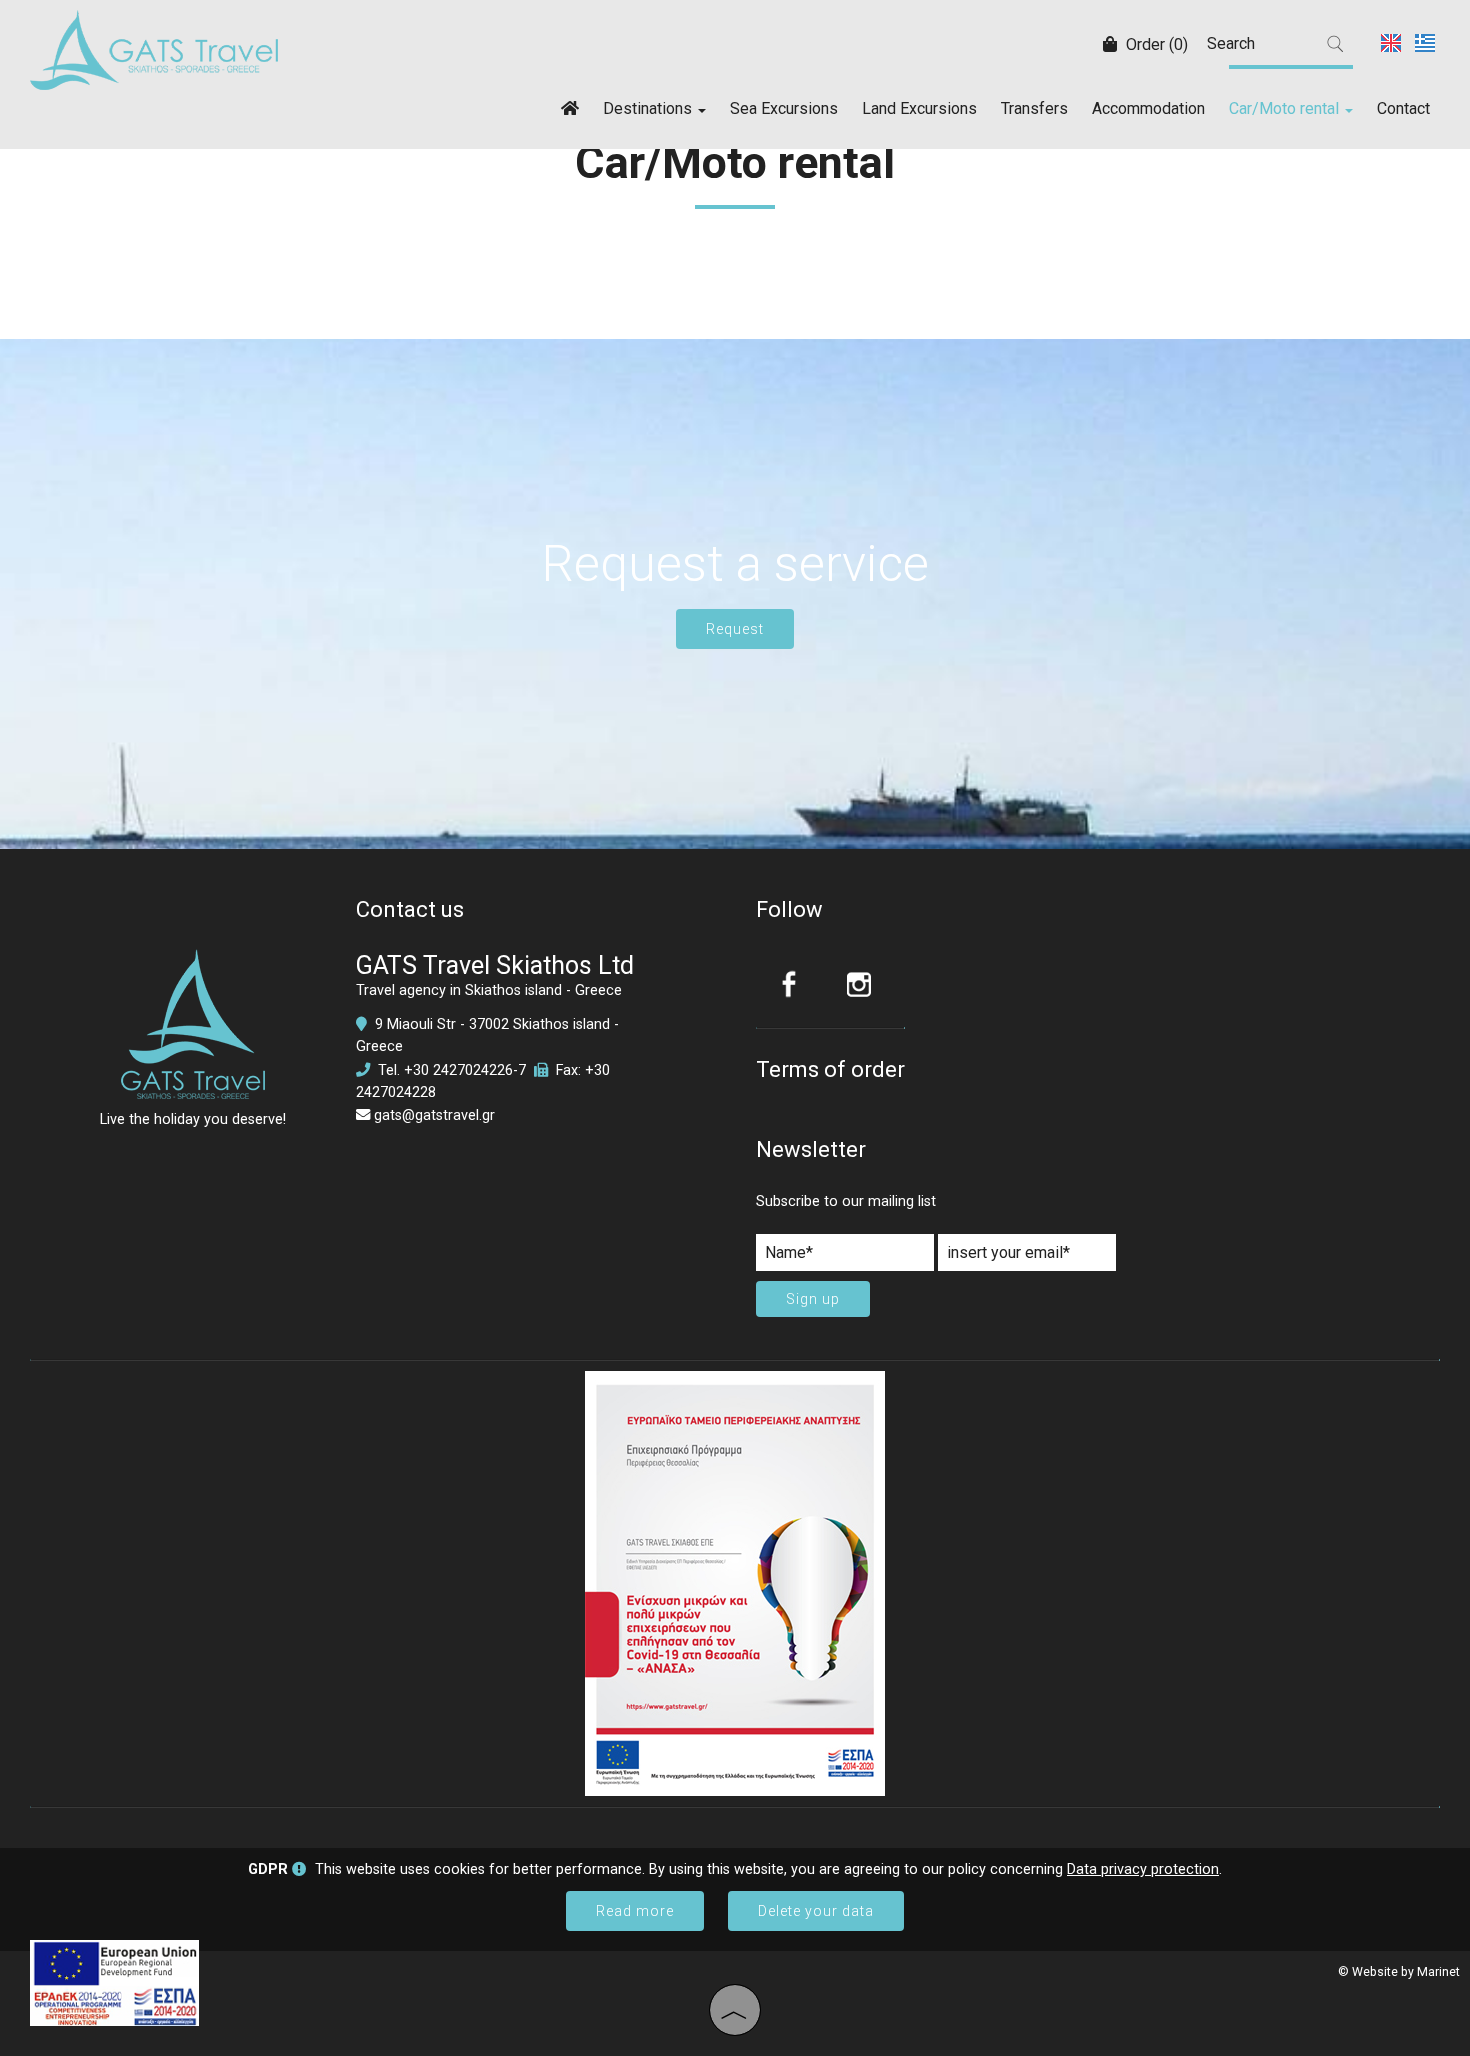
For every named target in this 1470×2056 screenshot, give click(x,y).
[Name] (845, 1257)
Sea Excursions (784, 108)
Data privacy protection (1143, 1869)
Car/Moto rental (1286, 108)
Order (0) (1155, 44)
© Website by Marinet (1399, 1972)
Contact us (410, 909)
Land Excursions (919, 108)
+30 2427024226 (458, 1070)
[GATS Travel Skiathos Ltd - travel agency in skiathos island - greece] (154, 48)
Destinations (649, 108)
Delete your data (816, 1911)
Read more (635, 1911)
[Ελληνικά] (1425, 41)
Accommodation (1148, 108)
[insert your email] (1027, 1257)
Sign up (813, 1299)
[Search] (1336, 44)
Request (735, 629)
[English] (1393, 41)
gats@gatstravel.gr (434, 1115)
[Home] (570, 106)
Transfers (1034, 108)
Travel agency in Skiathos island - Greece (489, 990)
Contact (1403, 108)
